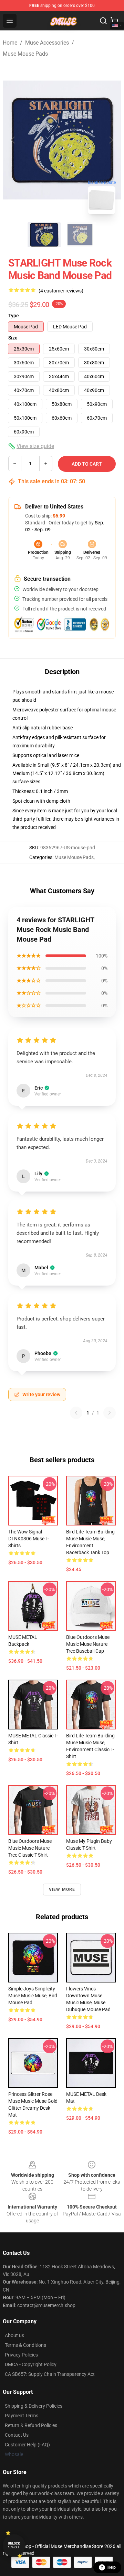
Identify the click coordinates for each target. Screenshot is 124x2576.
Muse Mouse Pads (25, 54)
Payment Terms (22, 2416)
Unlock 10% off (14, 2545)
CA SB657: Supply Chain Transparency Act (50, 2374)
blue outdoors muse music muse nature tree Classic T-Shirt (30, 1848)
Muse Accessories (47, 43)
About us (14, 2335)
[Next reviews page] (110, 1413)
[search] (103, 21)
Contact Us (17, 2435)
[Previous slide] (13, 140)
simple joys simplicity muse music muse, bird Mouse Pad (33, 1996)
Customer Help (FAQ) (27, 2445)
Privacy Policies (21, 2355)
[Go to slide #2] (80, 235)
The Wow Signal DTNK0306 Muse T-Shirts (29, 1539)
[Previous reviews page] (76, 1413)
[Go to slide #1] (44, 235)
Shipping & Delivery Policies (34, 2406)
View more (62, 1889)
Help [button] (112, 2567)
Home (10, 43)
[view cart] (114, 21)
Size (13, 338)
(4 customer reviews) (61, 291)
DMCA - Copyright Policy (31, 2364)
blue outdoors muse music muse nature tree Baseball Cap (88, 1644)
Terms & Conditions (25, 2345)
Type (14, 316)
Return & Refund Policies (31, 2425)
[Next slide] (111, 140)
